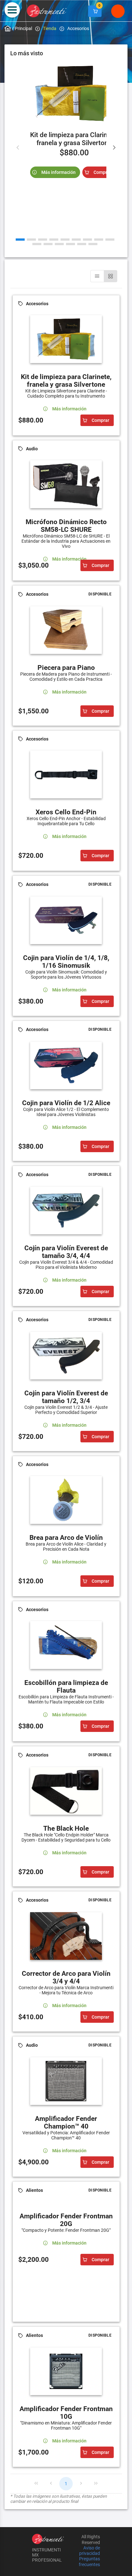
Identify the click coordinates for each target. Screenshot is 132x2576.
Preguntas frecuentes (89, 2562)
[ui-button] (95, 11)
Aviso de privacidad (90, 2551)
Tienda (50, 28)
